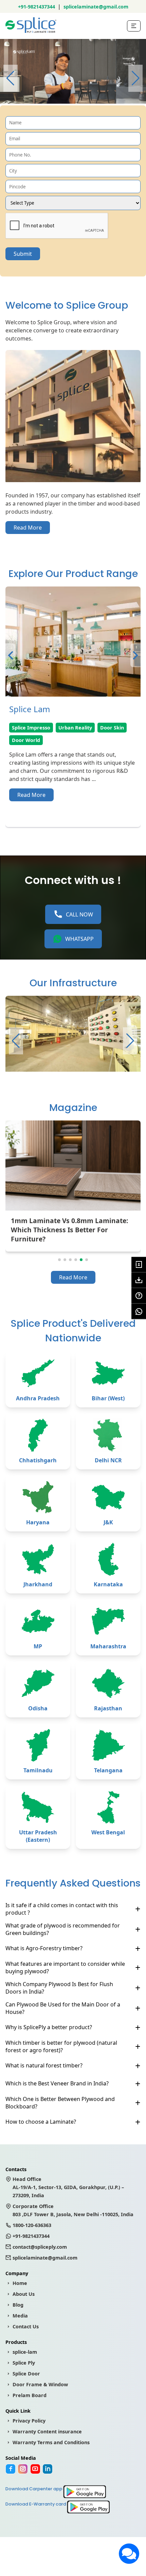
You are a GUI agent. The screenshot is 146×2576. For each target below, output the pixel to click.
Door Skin (112, 728)
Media (20, 2316)
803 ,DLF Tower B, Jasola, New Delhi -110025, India (73, 2210)
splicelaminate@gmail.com (96, 7)
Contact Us (26, 2326)
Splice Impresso (31, 728)
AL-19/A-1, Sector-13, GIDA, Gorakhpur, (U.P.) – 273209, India (68, 2187)
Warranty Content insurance (47, 2431)
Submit (23, 254)
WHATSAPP (79, 939)
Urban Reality (75, 728)
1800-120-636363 (32, 2225)
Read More (28, 528)
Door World (26, 740)
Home (20, 2283)
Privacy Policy (29, 2421)
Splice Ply (24, 2363)
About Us (24, 2294)
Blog (18, 2305)
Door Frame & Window (40, 2384)
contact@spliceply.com (40, 2247)
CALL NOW (79, 914)
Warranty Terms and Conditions (51, 2442)
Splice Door (26, 2374)
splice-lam (25, 2352)
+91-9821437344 (36, 7)
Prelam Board (30, 2395)
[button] (135, 78)
